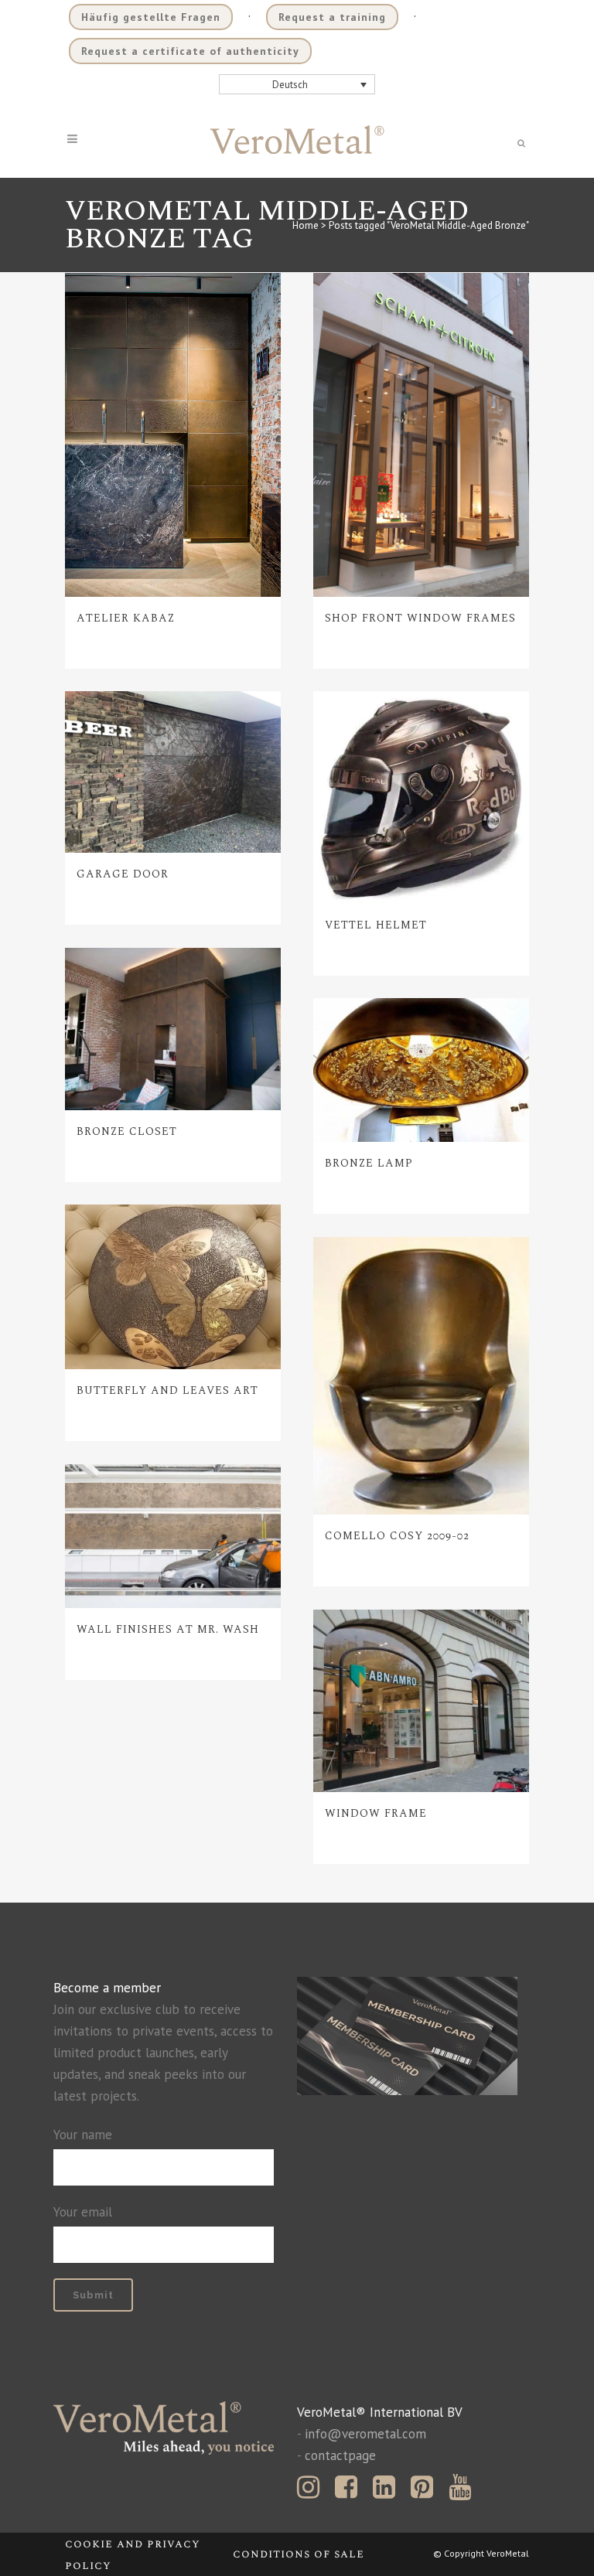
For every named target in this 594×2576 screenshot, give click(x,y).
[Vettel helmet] (421, 797)
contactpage (340, 2455)
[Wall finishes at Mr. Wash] (173, 1536)
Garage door (123, 874)
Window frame (376, 1813)
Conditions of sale (299, 2554)
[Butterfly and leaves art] (173, 1287)
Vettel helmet (376, 925)
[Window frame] (421, 1701)
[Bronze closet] (173, 1029)
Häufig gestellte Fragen (151, 17)
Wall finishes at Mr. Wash (168, 1629)
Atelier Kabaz (126, 618)
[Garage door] (173, 772)
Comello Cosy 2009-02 (397, 1536)
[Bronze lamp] (421, 1070)
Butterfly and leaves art (167, 1390)
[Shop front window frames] (421, 435)
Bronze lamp (369, 1163)
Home (306, 225)
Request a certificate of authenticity (190, 51)
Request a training (332, 17)
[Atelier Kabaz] (173, 435)
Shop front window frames (420, 618)
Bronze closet (127, 1131)
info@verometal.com (365, 2434)
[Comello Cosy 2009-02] (421, 1375)
